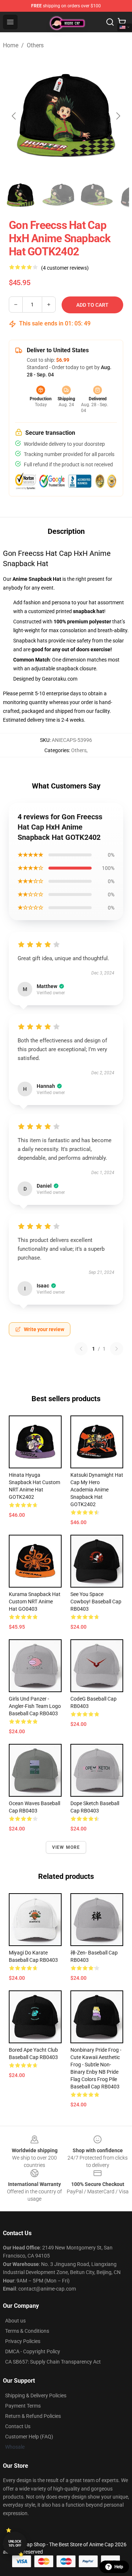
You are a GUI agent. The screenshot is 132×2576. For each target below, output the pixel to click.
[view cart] (122, 22)
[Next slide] (118, 116)
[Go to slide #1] (21, 195)
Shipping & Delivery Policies (36, 2395)
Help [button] (119, 2567)
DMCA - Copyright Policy (33, 2351)
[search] (110, 22)
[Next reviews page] (117, 1349)
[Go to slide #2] (59, 195)
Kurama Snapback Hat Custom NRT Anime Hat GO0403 (35, 1602)
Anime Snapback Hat (37, 579)
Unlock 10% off (15, 2544)
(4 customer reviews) (65, 268)
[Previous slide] (14, 116)
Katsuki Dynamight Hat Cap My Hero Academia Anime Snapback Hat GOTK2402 (97, 1490)
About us (15, 2321)
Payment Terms (23, 2406)
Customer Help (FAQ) (29, 2437)
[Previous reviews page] (81, 1349)
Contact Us (18, 2426)
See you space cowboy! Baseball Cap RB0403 (96, 1602)
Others (35, 45)
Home (11, 45)
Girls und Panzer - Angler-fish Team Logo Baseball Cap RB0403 (35, 1706)
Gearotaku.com (60, 679)
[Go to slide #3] (97, 195)
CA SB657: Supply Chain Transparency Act (53, 2362)
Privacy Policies (23, 2341)
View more (66, 1847)
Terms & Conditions (27, 2331)
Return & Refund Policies (33, 2416)
